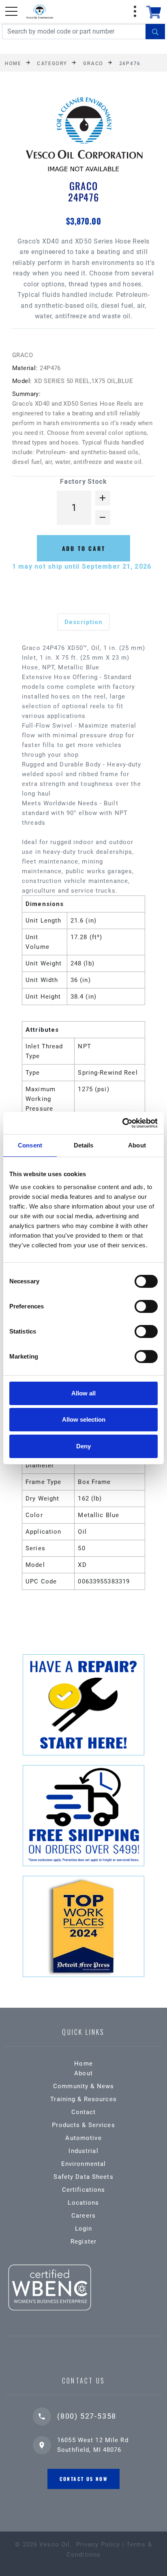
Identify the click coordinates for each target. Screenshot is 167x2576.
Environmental (84, 2164)
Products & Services (83, 2125)
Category (52, 63)
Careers (83, 2216)
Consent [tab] (30, 1145)
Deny (83, 1446)
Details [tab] (84, 1145)
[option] (83, 137)
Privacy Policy (98, 2544)
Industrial (83, 2151)
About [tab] (137, 1145)
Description (83, 622)
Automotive (83, 2138)
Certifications (84, 2190)
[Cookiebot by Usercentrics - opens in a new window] (122, 1123)
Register (83, 2242)
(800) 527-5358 (87, 2416)
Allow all (83, 1393)
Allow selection (84, 1419)
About (83, 2073)
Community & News (83, 2086)
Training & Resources (83, 2099)
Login (84, 2229)
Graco (93, 63)
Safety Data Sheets (83, 2177)
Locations (83, 2203)
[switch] (146, 1306)
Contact (84, 2112)
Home (13, 63)
